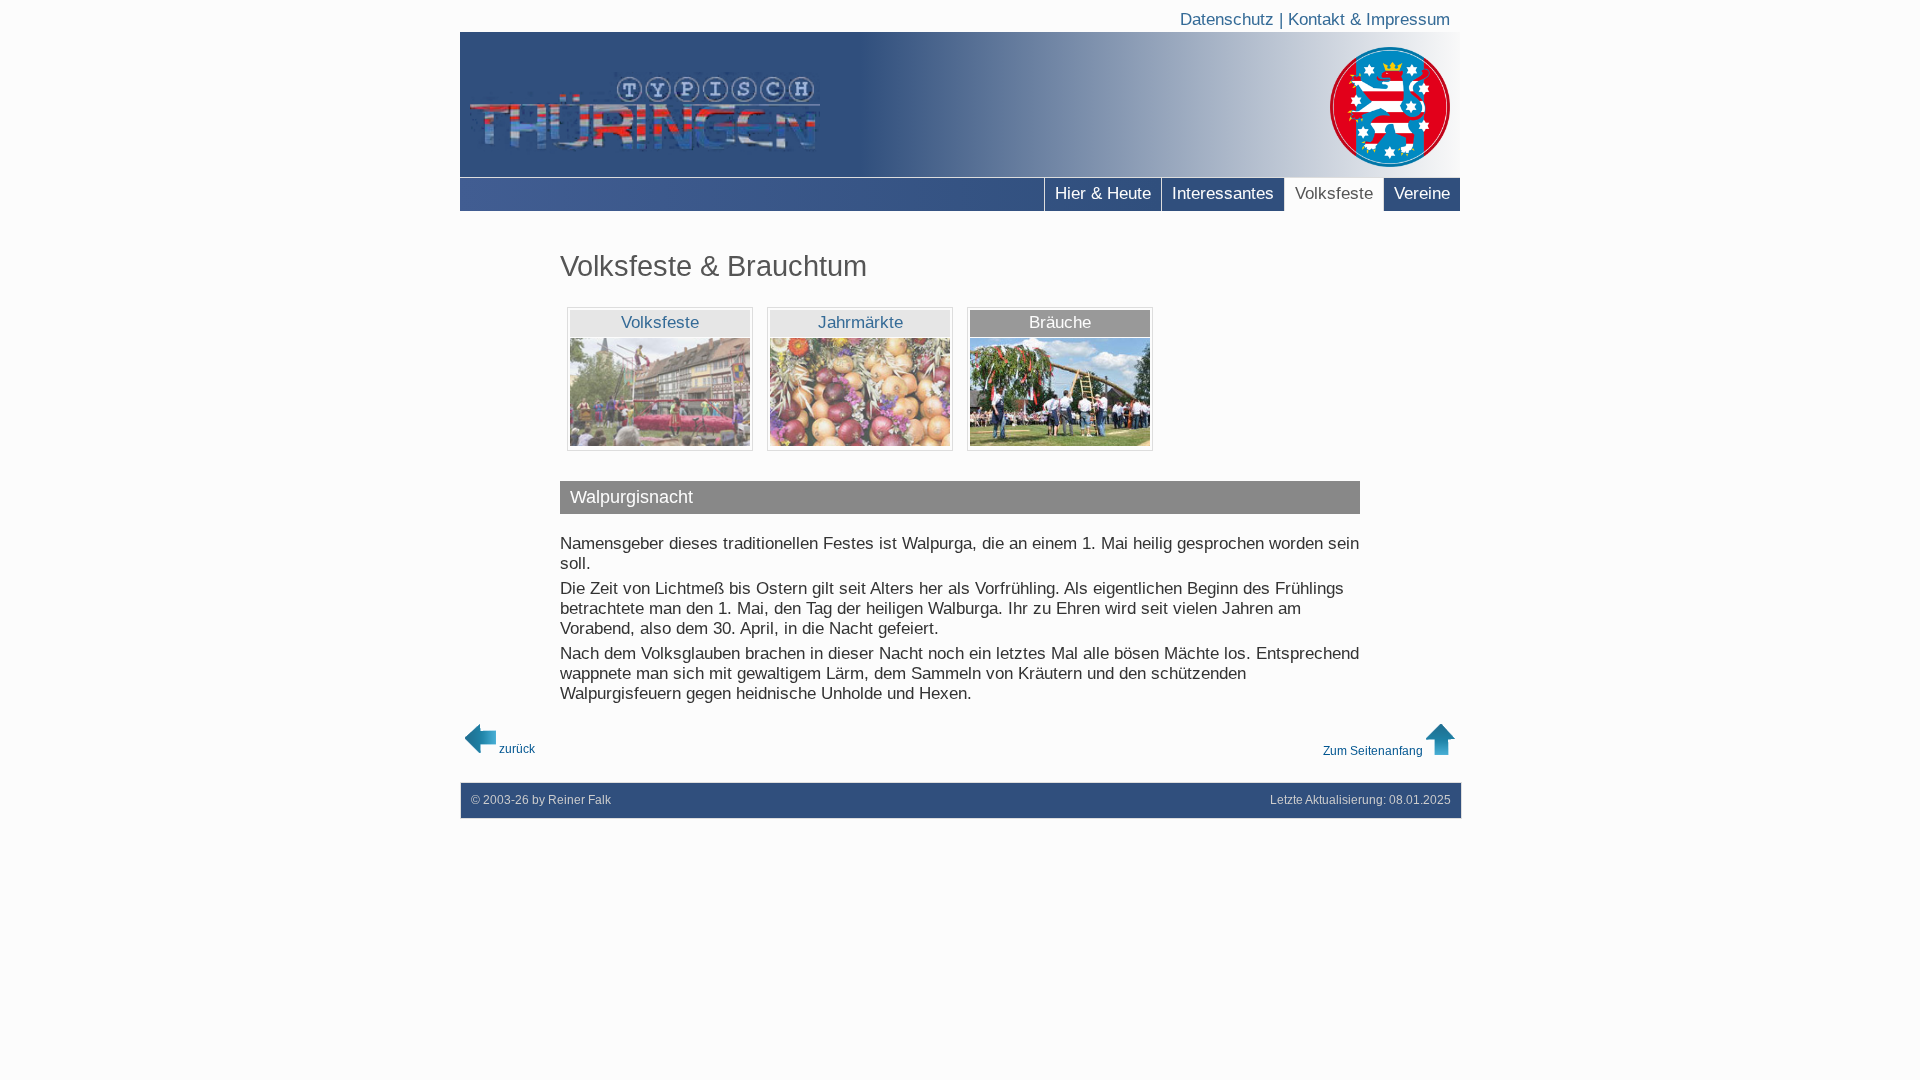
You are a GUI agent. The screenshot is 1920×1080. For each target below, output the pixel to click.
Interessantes (1223, 193)
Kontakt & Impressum (1369, 16)
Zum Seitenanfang (1374, 750)
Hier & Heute (1103, 193)
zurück (515, 748)
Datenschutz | (1234, 16)
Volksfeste (1334, 193)
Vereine (1422, 193)
